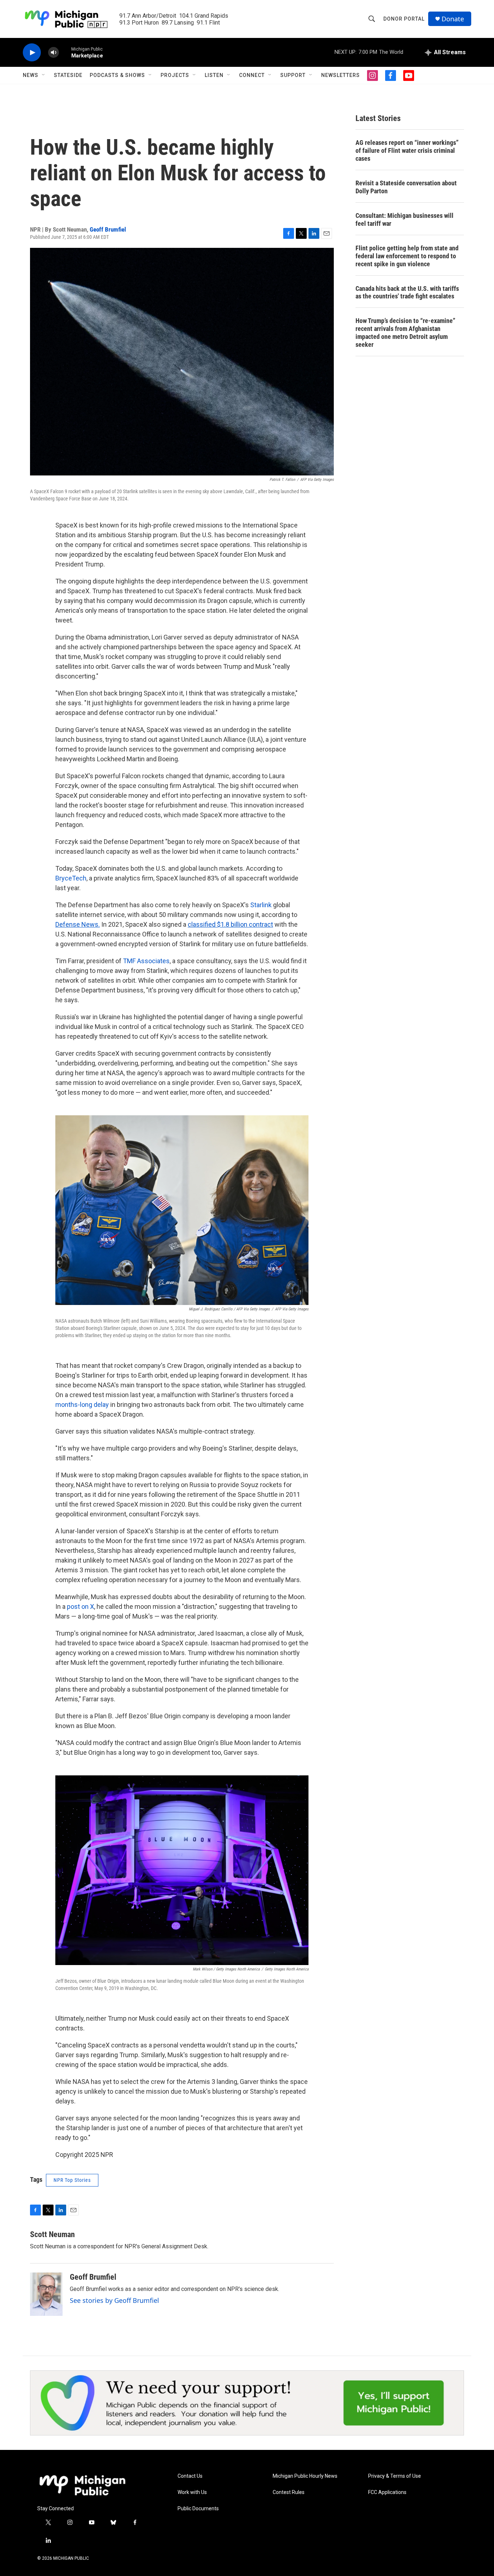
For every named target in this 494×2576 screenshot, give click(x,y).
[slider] (65, 52)
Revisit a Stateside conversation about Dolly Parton (406, 187)
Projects (175, 75)
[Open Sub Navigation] (44, 75)
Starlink (261, 905)
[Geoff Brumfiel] (46, 2294)
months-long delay (82, 1405)
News (31, 75)
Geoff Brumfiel (108, 229)
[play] (32, 53)
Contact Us (190, 2476)
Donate (453, 19)
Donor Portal (404, 19)
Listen (214, 75)
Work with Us (192, 2492)
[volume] (54, 53)
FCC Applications (387, 2492)
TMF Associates (146, 961)
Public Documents (198, 2509)
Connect (252, 75)
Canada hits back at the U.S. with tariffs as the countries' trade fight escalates (407, 292)
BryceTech (71, 878)
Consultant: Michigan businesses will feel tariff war (404, 219)
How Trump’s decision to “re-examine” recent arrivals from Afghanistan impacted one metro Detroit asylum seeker (405, 333)
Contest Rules (289, 2492)
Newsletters (340, 75)
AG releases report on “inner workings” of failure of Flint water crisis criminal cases (407, 150)
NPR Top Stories (72, 2180)
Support (293, 75)
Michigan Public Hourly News (305, 2476)
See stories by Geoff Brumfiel (114, 2300)
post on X (80, 1606)
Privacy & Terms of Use (395, 2476)
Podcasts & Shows (117, 75)
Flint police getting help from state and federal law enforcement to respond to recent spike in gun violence (407, 256)
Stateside (68, 75)
